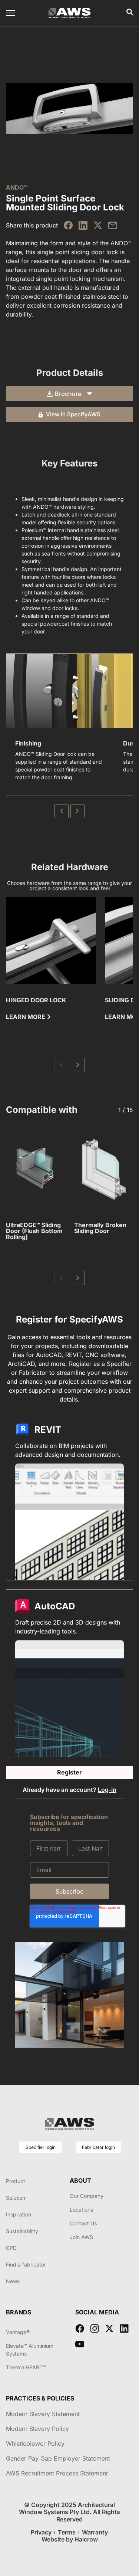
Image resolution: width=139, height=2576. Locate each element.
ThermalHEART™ (26, 2367)
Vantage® (18, 2332)
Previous (62, 811)
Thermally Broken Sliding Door (100, 1228)
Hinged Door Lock (36, 1000)
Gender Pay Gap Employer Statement (58, 2458)
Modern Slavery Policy (37, 2429)
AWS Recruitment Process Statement (57, 2473)
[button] (61, 1065)
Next (77, 811)
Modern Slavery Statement (43, 2414)
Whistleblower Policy (35, 2444)
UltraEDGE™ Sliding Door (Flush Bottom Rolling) (34, 1231)
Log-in (107, 1790)
